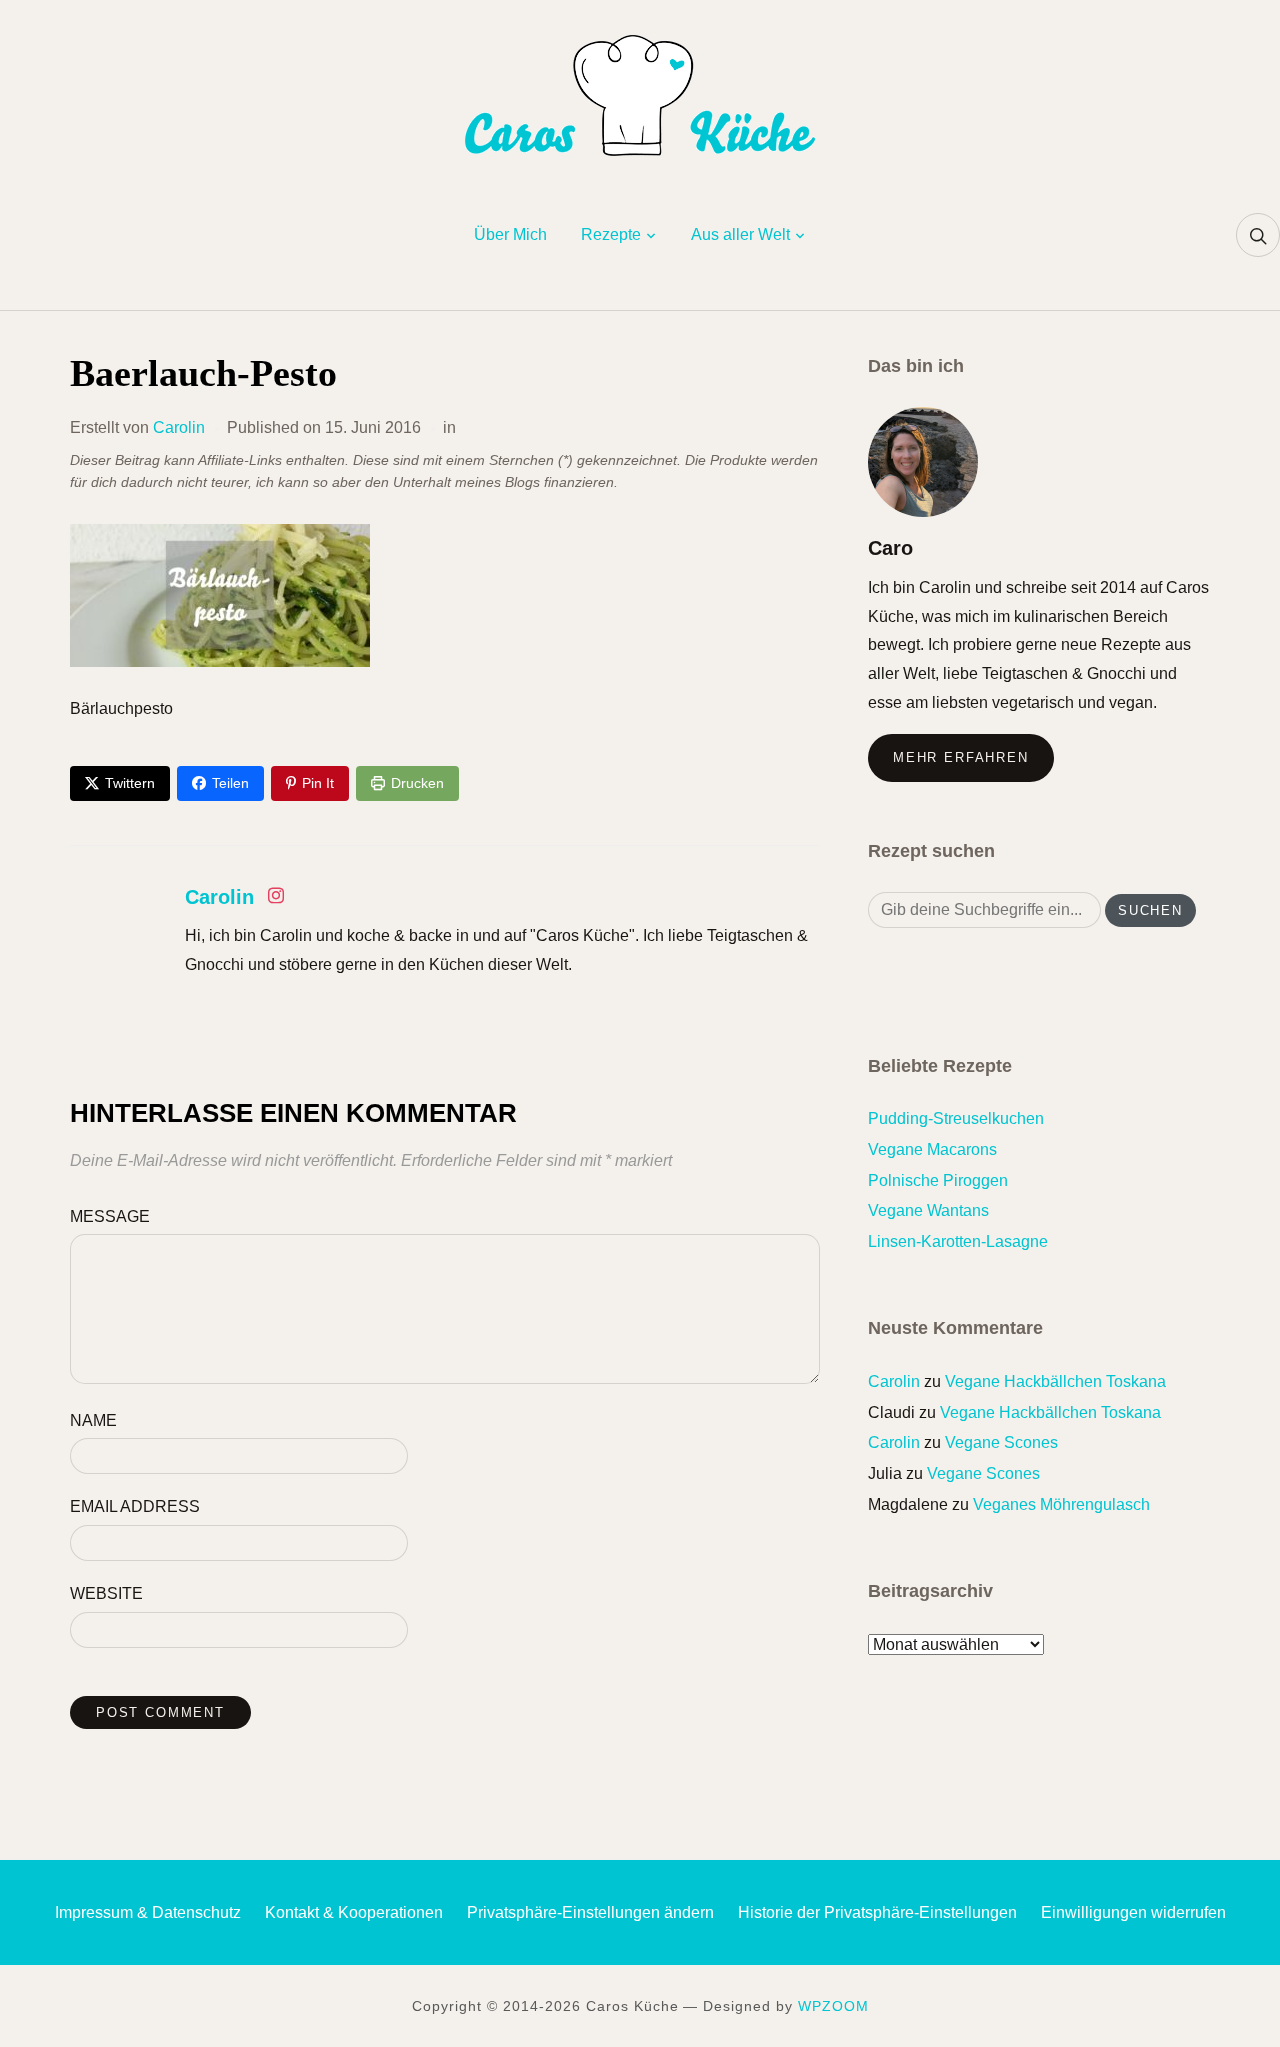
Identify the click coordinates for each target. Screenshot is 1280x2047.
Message (110, 1216)
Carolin (179, 427)
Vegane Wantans (928, 1210)
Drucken (417, 783)
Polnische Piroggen (938, 1180)
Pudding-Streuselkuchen (956, 1118)
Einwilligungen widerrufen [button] (1133, 1912)
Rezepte (611, 234)
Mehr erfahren (961, 757)
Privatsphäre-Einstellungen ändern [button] (590, 1912)
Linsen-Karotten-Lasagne (958, 1241)
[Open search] (1258, 235)
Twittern (130, 783)
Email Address (135, 1506)
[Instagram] (276, 899)
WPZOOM (833, 2006)
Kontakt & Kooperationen (354, 1912)
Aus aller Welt (740, 234)
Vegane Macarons (932, 1149)
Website (106, 1593)
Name (93, 1420)
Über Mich (510, 234)
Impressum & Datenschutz (148, 1912)
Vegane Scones (1001, 1442)
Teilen (230, 783)
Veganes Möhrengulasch (1061, 1504)
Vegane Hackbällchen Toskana (1055, 1381)
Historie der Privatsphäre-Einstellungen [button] (877, 1912)
